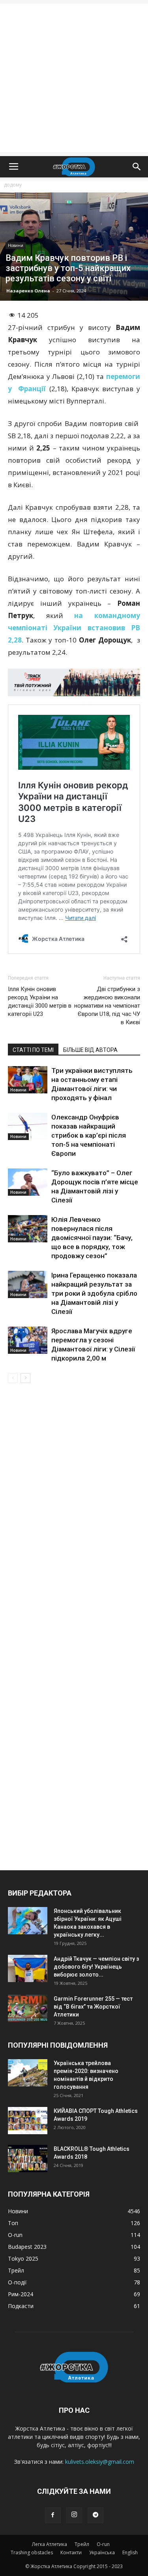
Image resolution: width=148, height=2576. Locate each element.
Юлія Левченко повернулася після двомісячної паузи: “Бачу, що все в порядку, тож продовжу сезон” (92, 1238)
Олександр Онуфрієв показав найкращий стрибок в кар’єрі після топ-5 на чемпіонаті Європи (89, 1135)
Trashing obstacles (32, 2552)
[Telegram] (96, 2515)
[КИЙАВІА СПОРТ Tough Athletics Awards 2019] (28, 2121)
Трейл (82, 2544)
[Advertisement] (74, 78)
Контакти (71, 2552)
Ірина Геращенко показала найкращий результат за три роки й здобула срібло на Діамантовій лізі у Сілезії (94, 1293)
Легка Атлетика (50, 2544)
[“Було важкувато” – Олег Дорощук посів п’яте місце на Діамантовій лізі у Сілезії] (28, 1182)
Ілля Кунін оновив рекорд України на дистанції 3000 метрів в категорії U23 (40, 1002)
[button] (137, 167)
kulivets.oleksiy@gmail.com (100, 2462)
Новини (16, 245)
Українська (102, 2552)
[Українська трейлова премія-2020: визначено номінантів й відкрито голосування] (28, 2073)
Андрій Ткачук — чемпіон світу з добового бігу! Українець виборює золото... (96, 1967)
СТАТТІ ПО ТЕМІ (33, 1050)
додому (13, 185)
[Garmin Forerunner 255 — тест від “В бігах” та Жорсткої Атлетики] (28, 2008)
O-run (103, 2544)
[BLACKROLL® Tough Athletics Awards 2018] (28, 2159)
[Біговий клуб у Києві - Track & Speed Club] (74, 682)
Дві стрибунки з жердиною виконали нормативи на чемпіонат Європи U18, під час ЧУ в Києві (107, 1006)
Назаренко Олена (28, 291)
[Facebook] (53, 2515)
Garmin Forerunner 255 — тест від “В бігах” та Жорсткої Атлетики (93, 2007)
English (130, 2552)
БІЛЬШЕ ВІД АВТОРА (90, 1050)
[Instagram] (74, 2515)
